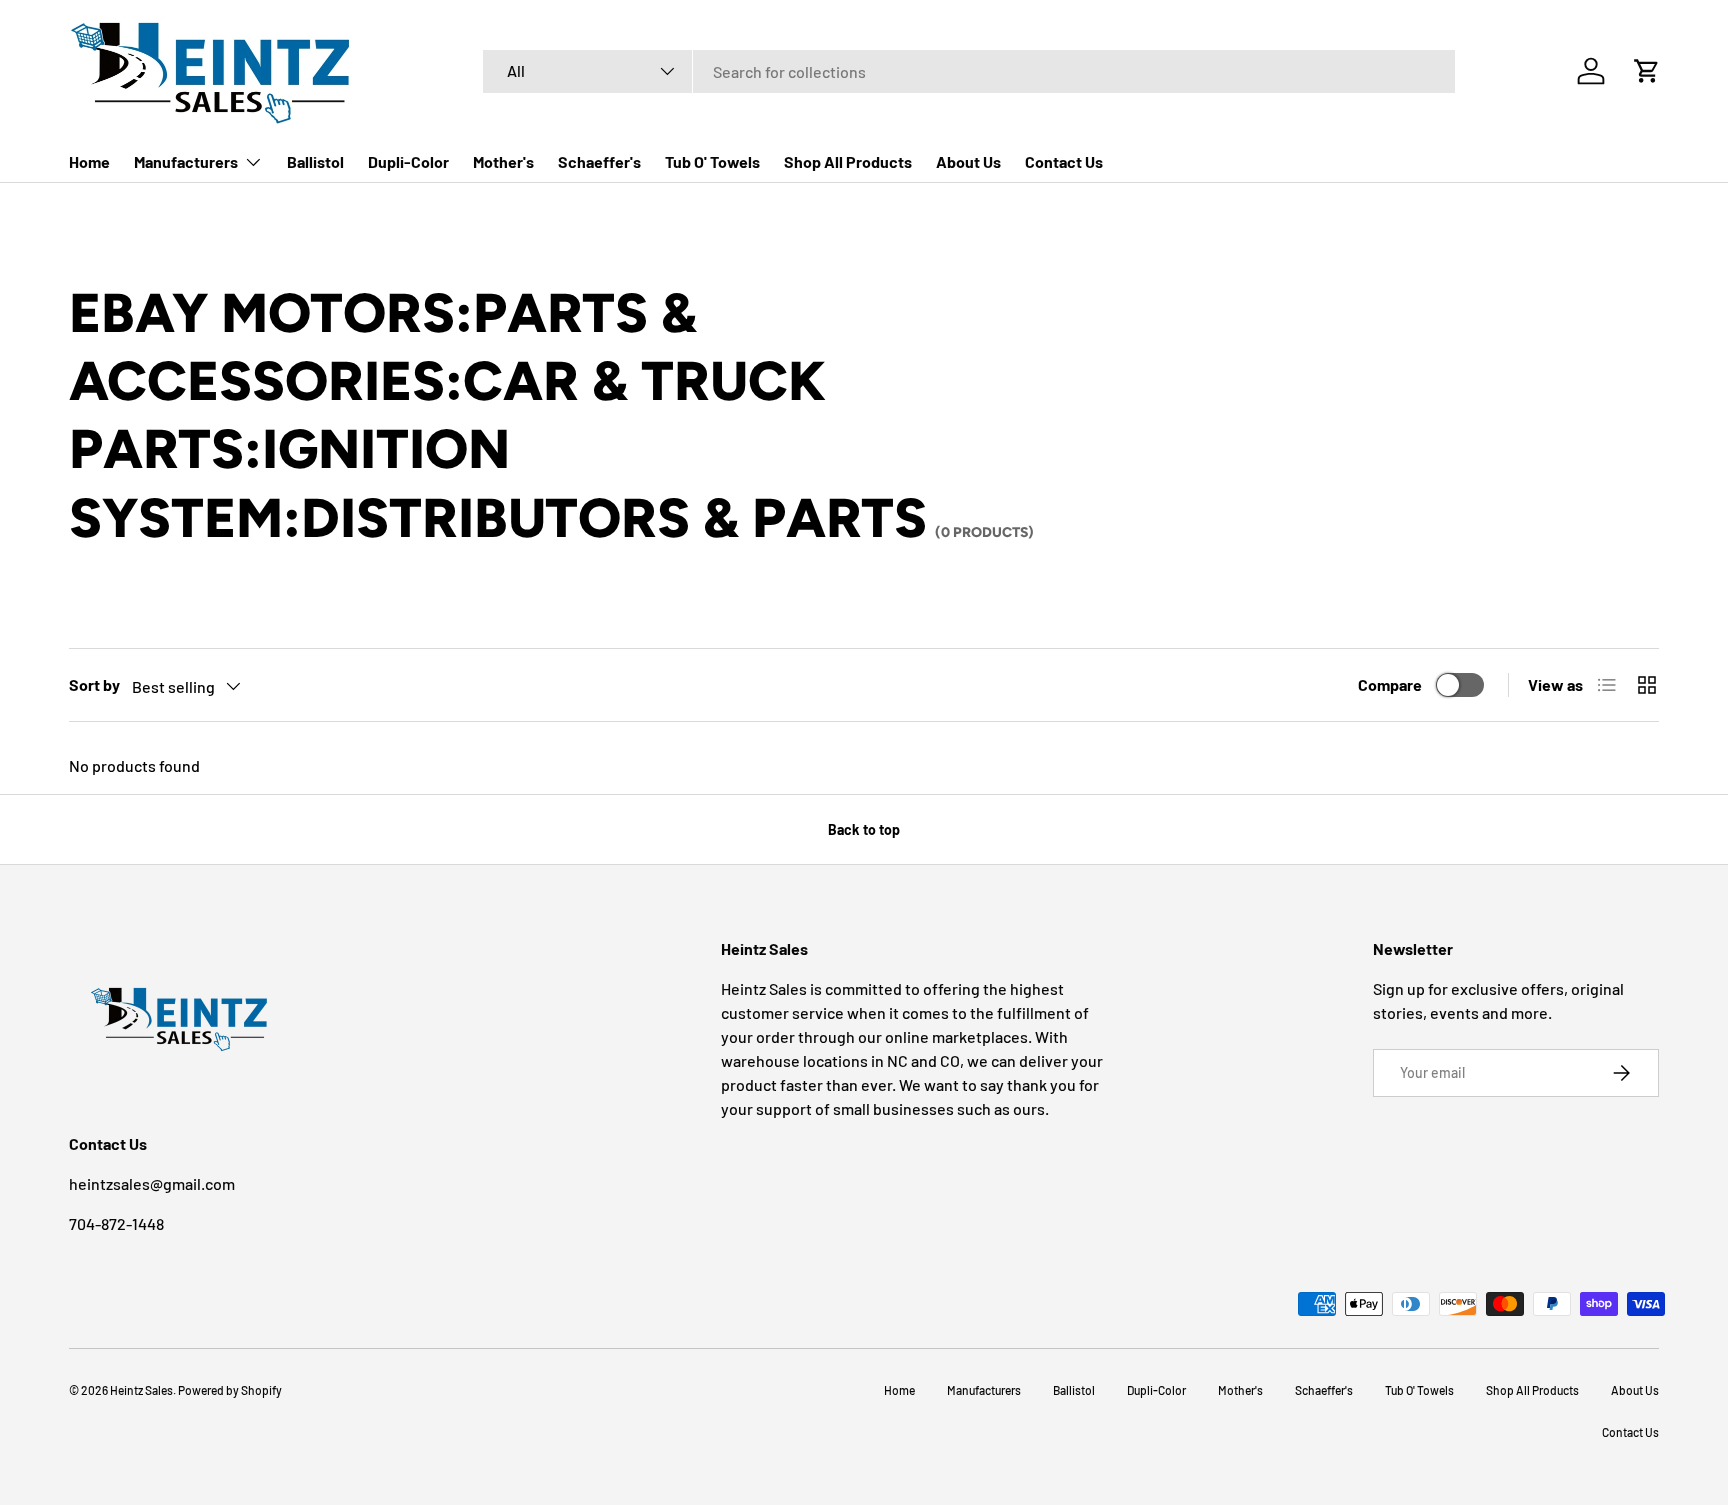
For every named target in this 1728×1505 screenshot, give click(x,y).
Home (89, 161)
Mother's (503, 161)
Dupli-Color (408, 161)
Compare (1390, 684)
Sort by (94, 684)
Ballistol (315, 161)
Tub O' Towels (712, 161)
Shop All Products (848, 161)
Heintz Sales (141, 1390)
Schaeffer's (599, 161)
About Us (968, 161)
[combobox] (969, 71)
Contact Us (1064, 161)
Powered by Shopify (230, 1390)
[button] (1647, 71)
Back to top (864, 829)
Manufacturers (186, 161)
